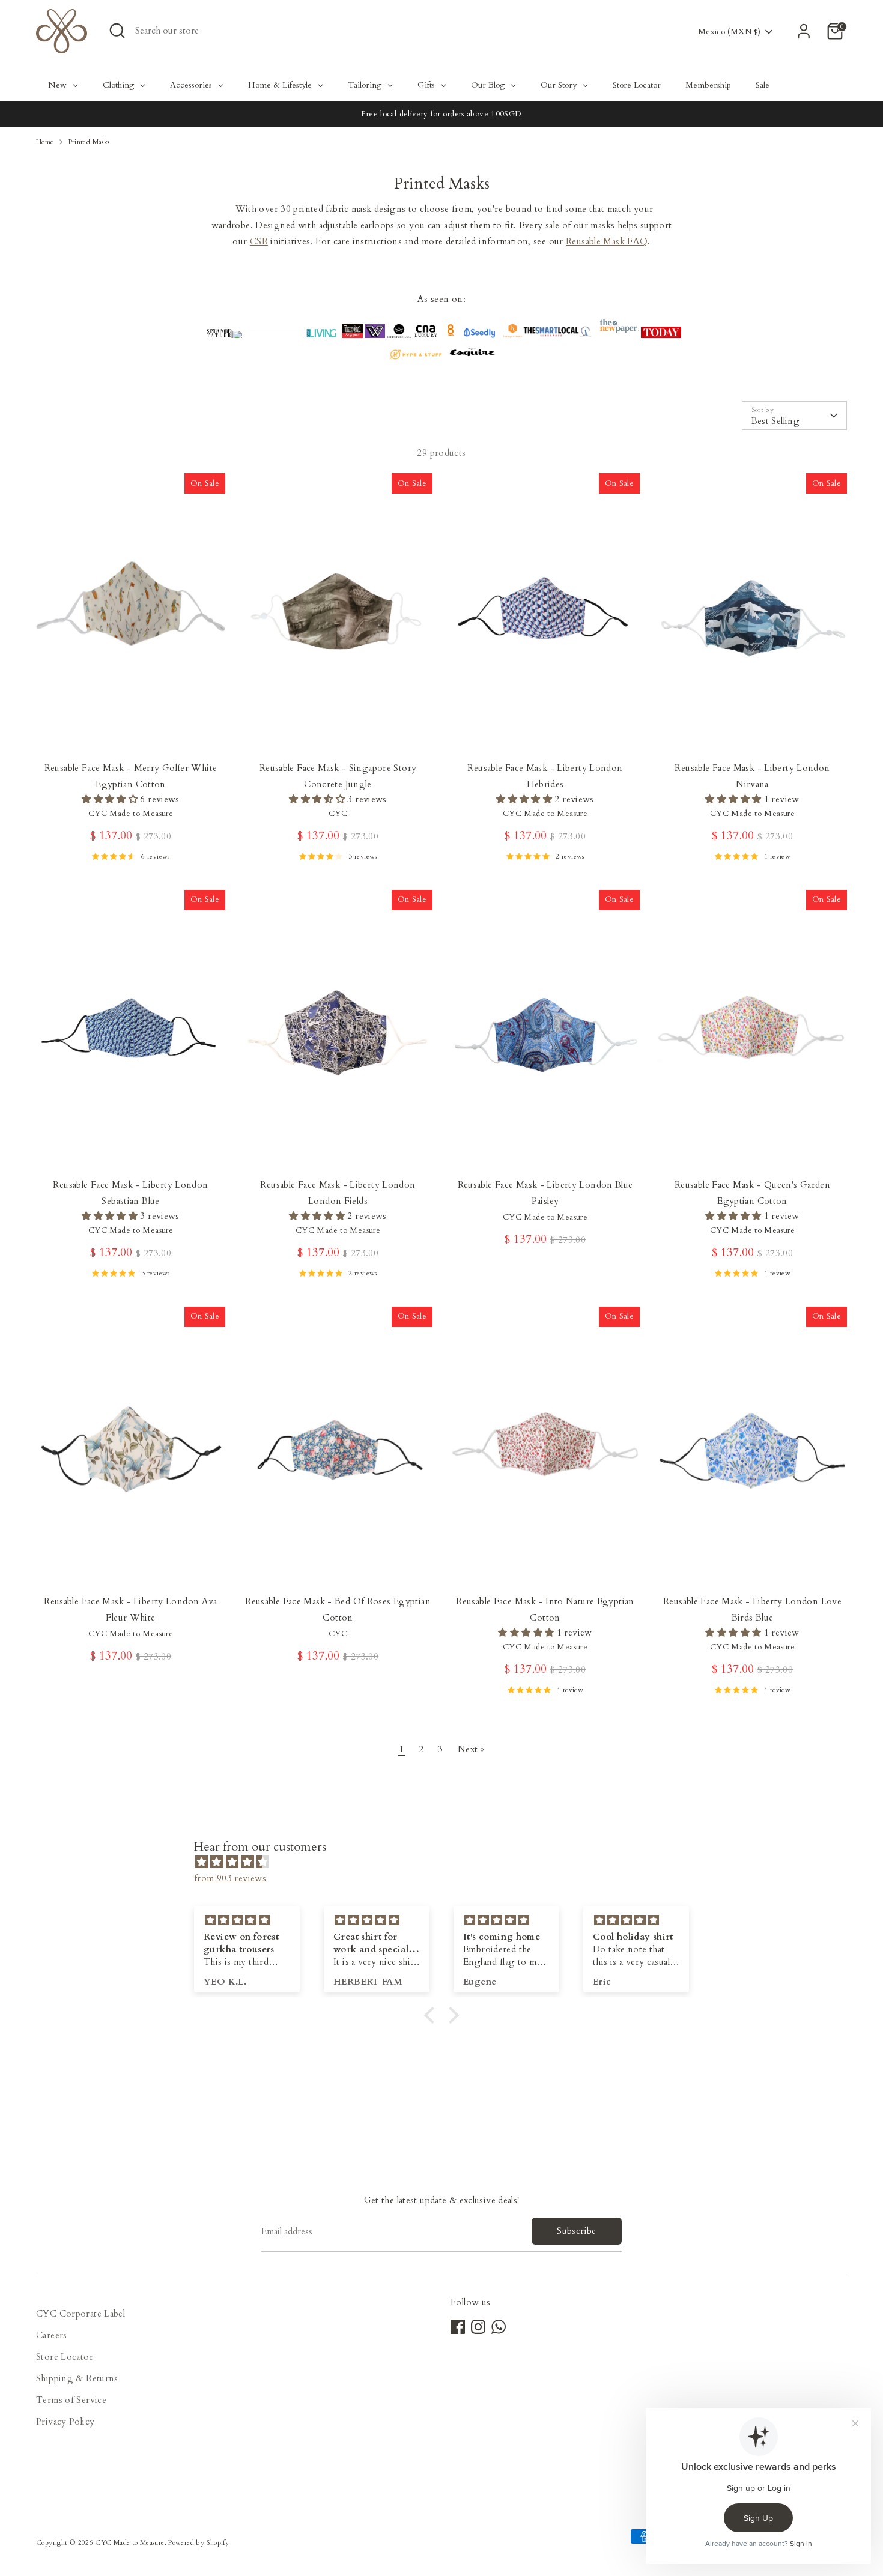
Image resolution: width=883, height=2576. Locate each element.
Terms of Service (71, 2400)
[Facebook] (458, 2327)
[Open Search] (117, 31)
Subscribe (576, 2231)
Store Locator (65, 2357)
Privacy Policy (65, 2422)
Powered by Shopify (199, 2543)
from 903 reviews (230, 1878)
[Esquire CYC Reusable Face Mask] (472, 357)
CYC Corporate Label (80, 2314)
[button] (432, 2015)
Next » (471, 1749)
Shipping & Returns (77, 2378)
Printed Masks (89, 142)
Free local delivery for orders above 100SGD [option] (441, 114)
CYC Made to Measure (129, 2543)
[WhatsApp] (499, 2327)
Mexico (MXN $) (729, 32)
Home (45, 142)
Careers (52, 2335)
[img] (448, 1862)
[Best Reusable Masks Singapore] (479, 335)
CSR (259, 241)
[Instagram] (478, 2327)
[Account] (804, 31)
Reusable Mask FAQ (607, 241)
